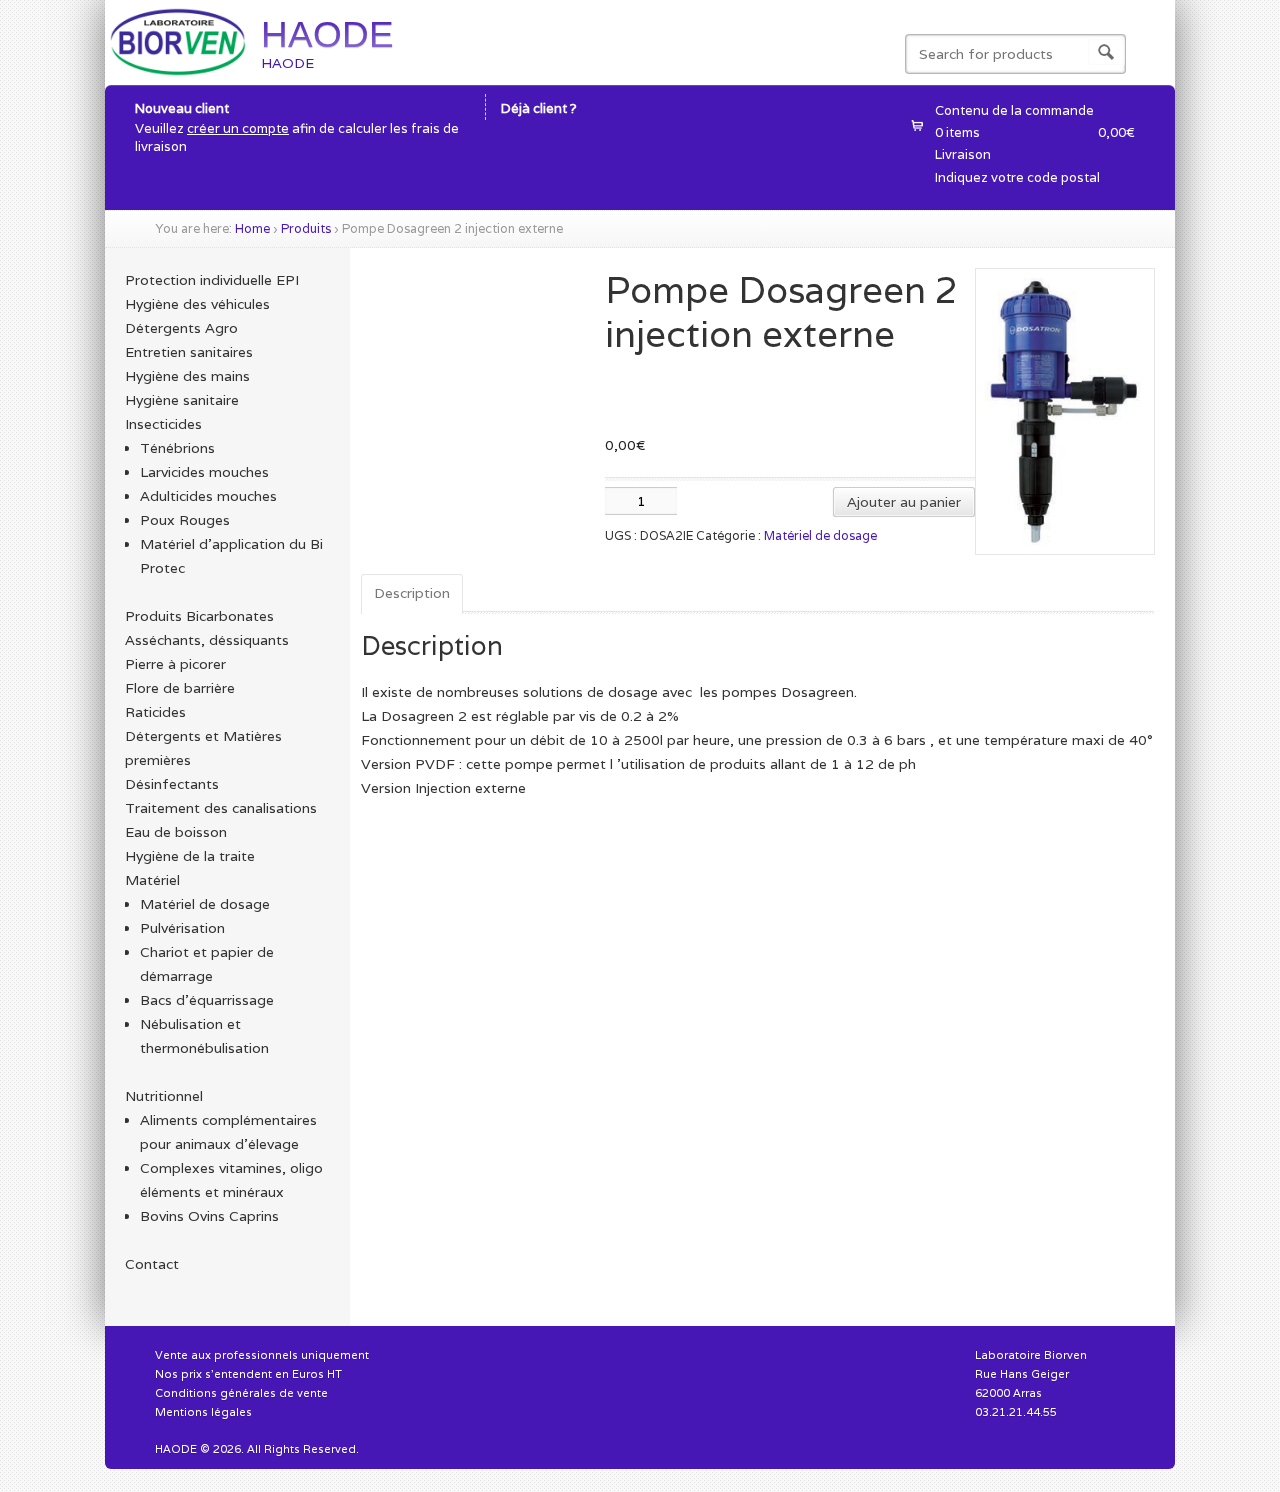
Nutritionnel (164, 1096)
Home (252, 228)
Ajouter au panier (904, 502)
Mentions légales (203, 1412)
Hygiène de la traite (190, 856)
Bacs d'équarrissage (207, 1000)
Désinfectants (172, 784)
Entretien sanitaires (189, 352)
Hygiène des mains (187, 376)
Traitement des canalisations (221, 808)
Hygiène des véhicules (197, 304)
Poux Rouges (185, 520)
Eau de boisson (176, 832)
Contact (152, 1264)
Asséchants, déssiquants (207, 640)
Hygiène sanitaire (182, 400)
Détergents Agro (181, 328)
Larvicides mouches (204, 472)
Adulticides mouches (208, 496)
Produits (306, 228)
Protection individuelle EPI (212, 280)
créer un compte (238, 128)
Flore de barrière (180, 688)
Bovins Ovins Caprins (209, 1216)
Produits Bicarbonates (199, 616)
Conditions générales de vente (241, 1393)
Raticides (155, 712)
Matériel (152, 880)
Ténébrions (177, 448)
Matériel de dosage (820, 535)
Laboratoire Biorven (1031, 1355)
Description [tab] (412, 593)
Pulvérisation (182, 928)
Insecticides (163, 424)
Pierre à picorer (175, 664)
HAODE (327, 34)
